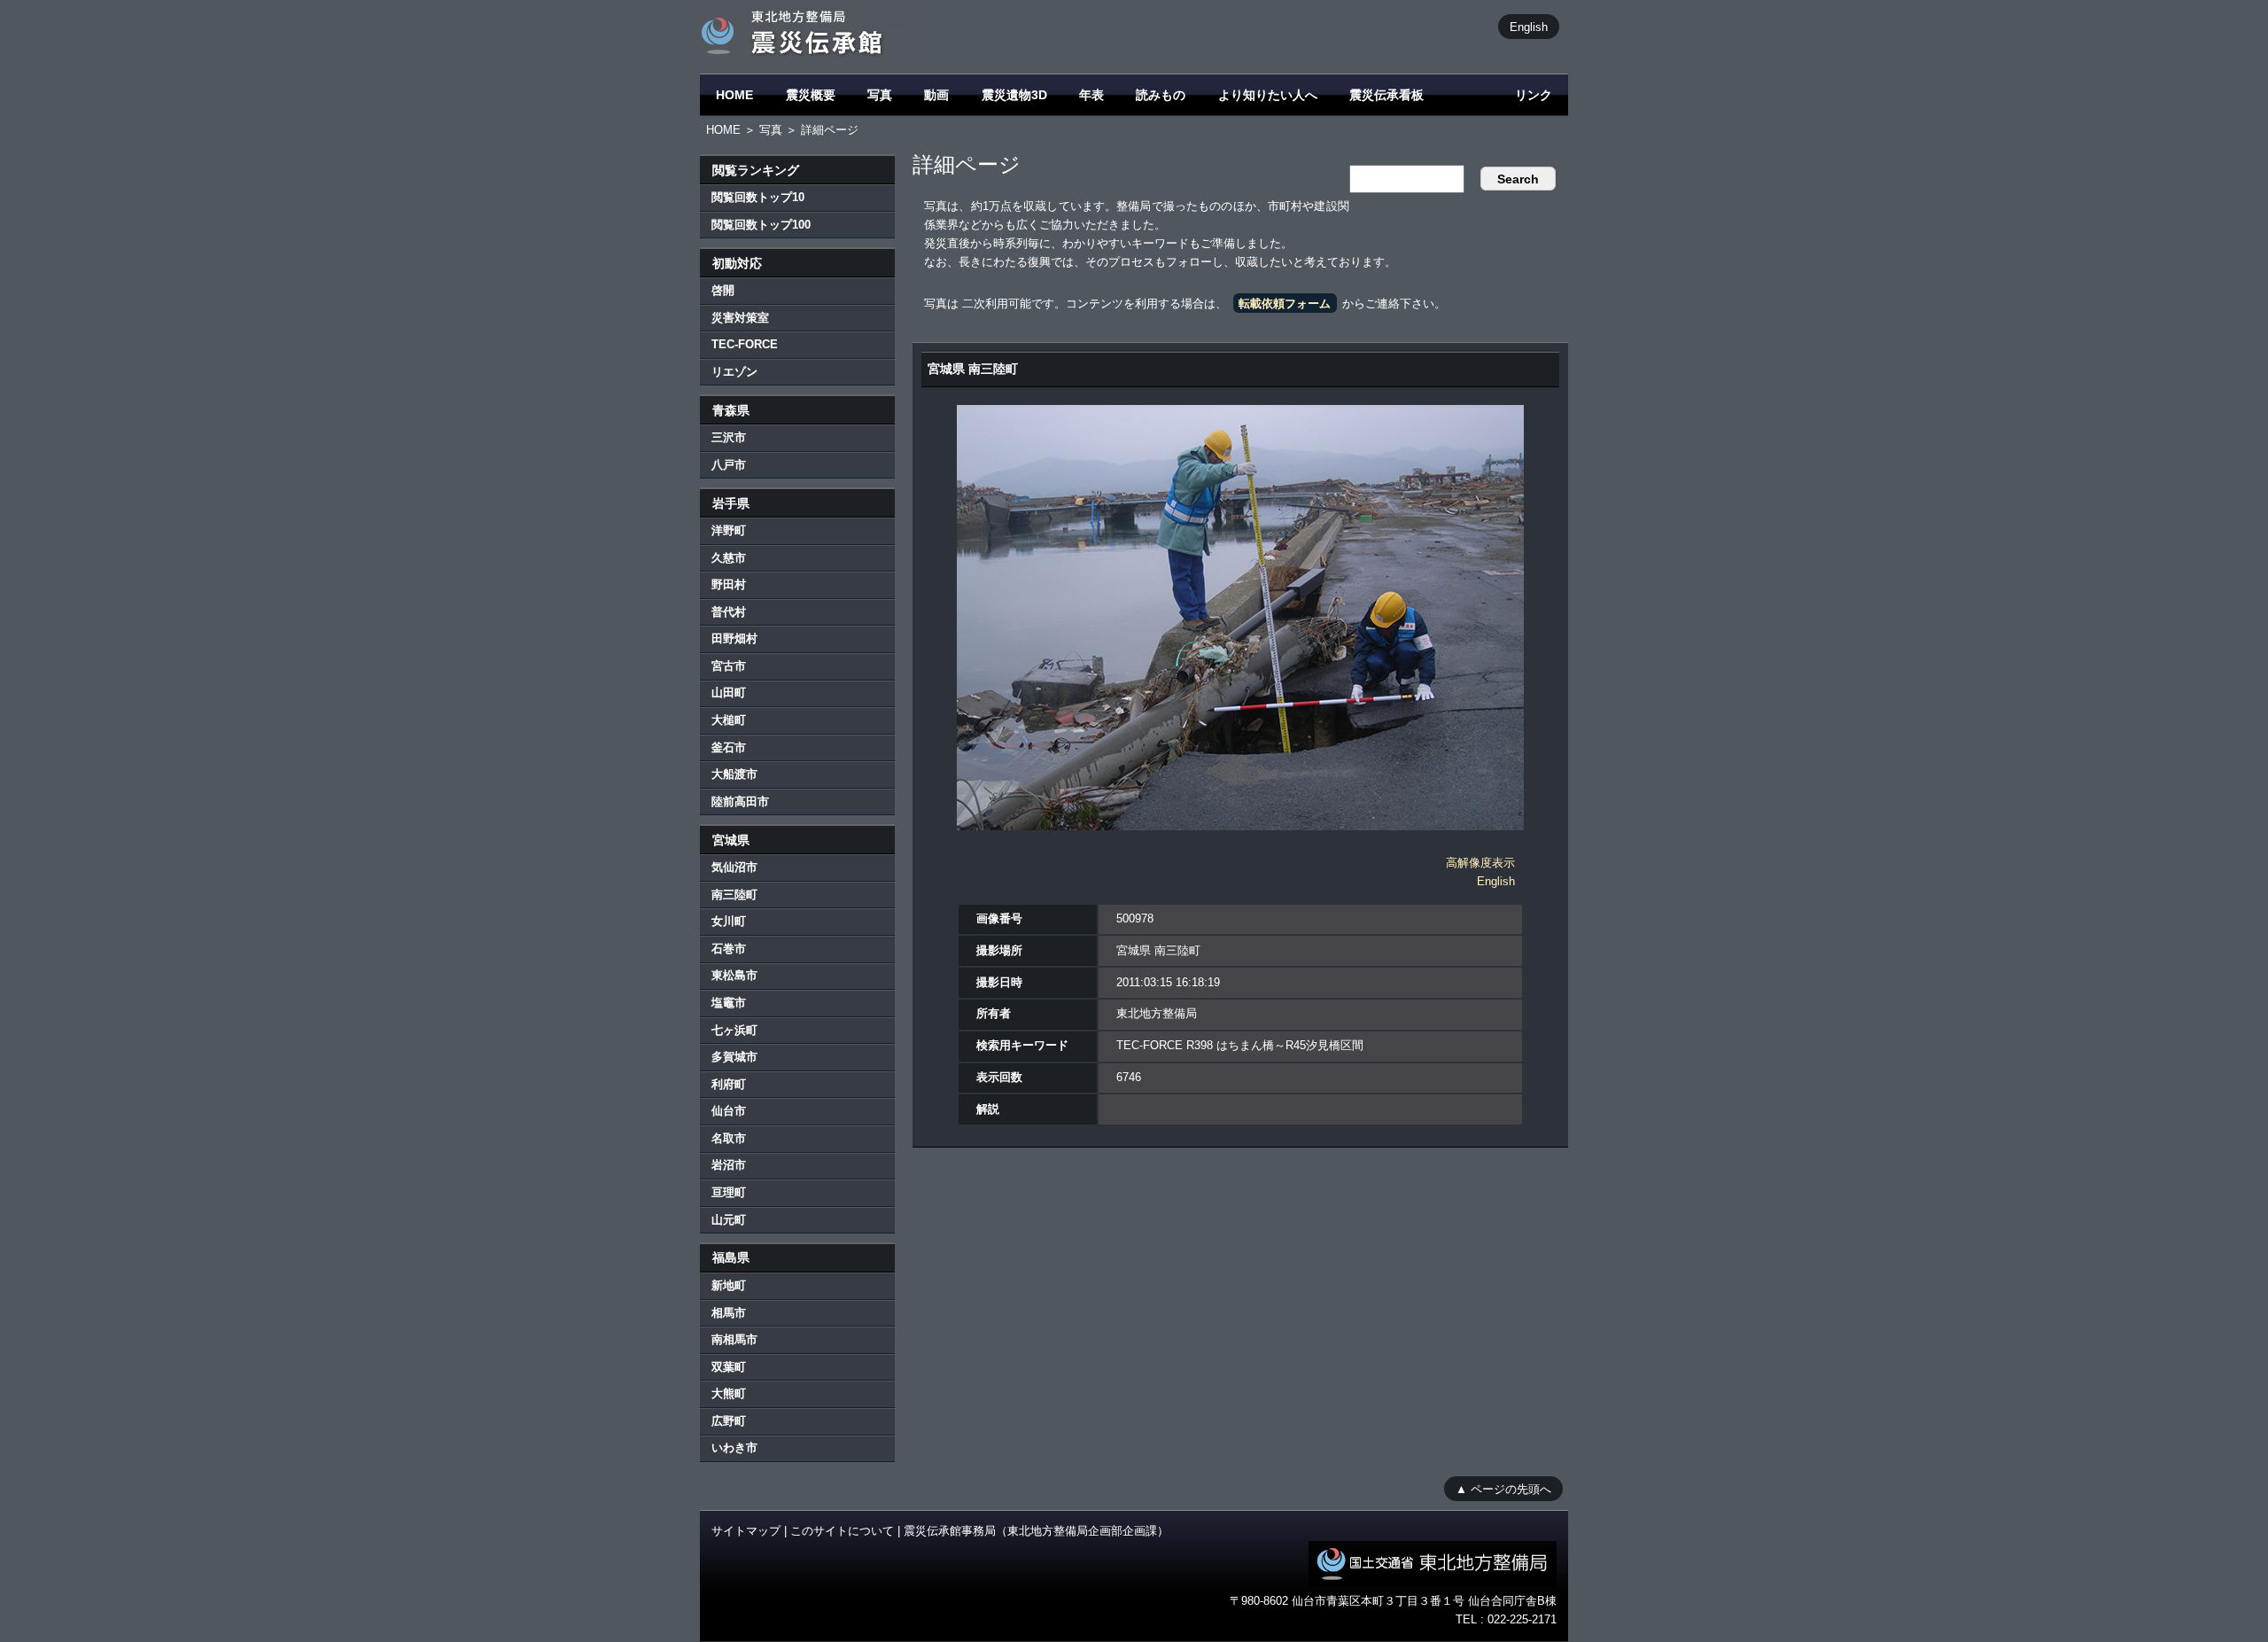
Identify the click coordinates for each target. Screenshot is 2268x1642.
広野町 (729, 1421)
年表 (1091, 95)
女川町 (729, 921)
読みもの (1161, 95)
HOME (734, 95)
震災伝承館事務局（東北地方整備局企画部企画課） (1036, 1531)
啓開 (723, 290)
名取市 (729, 1138)
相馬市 (729, 1313)
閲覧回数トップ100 (761, 225)
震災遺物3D (1014, 95)
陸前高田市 (740, 802)
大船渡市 (734, 774)
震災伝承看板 (1386, 95)
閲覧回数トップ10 (758, 197)
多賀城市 (734, 1057)
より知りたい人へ (1268, 95)
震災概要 (811, 95)
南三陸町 (734, 895)
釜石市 (729, 747)
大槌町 (729, 720)
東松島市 (734, 975)
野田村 (729, 584)
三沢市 (729, 437)
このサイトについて (842, 1531)
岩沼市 (729, 1165)
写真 (880, 95)
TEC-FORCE (745, 344)
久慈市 (729, 558)
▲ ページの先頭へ (1503, 1488)
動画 (936, 95)
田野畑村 (734, 638)
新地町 (729, 1285)
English (1529, 26)
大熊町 (729, 1393)
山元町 (729, 1220)
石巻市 (729, 949)
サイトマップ (746, 1531)
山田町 (729, 693)
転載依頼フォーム (1285, 303)
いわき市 (734, 1447)
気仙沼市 (734, 867)
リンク (1534, 95)
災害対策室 (740, 318)
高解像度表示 (1480, 863)
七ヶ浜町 (734, 1030)
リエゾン (734, 372)
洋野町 (729, 530)
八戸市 (729, 465)
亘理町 (729, 1192)
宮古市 (729, 666)
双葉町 (729, 1367)
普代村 (729, 612)
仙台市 (729, 1111)
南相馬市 (734, 1339)
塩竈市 (729, 1003)
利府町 (729, 1084)
